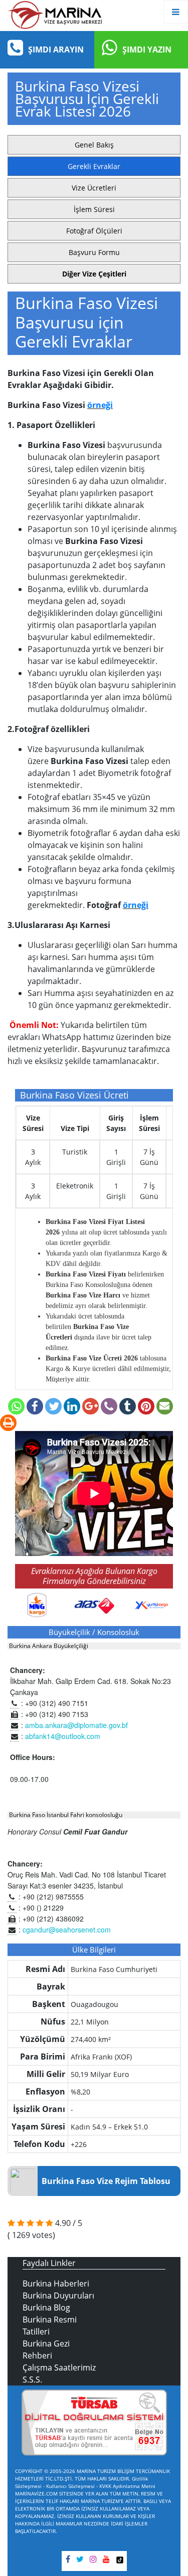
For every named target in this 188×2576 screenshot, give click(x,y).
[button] (94, 274)
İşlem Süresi (94, 209)
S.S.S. (32, 2379)
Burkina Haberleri (56, 2283)
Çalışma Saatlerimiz (59, 2367)
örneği (100, 405)
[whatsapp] (16, 1407)
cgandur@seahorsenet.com (67, 1929)
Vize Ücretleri (94, 188)
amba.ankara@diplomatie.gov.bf (76, 1725)
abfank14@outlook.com (63, 1736)
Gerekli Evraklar (94, 166)
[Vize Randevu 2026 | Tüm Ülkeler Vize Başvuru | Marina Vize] (55, 14)
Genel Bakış (94, 145)
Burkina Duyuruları (58, 2295)
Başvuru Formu (94, 252)
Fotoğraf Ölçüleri (94, 231)
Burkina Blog (46, 2307)
